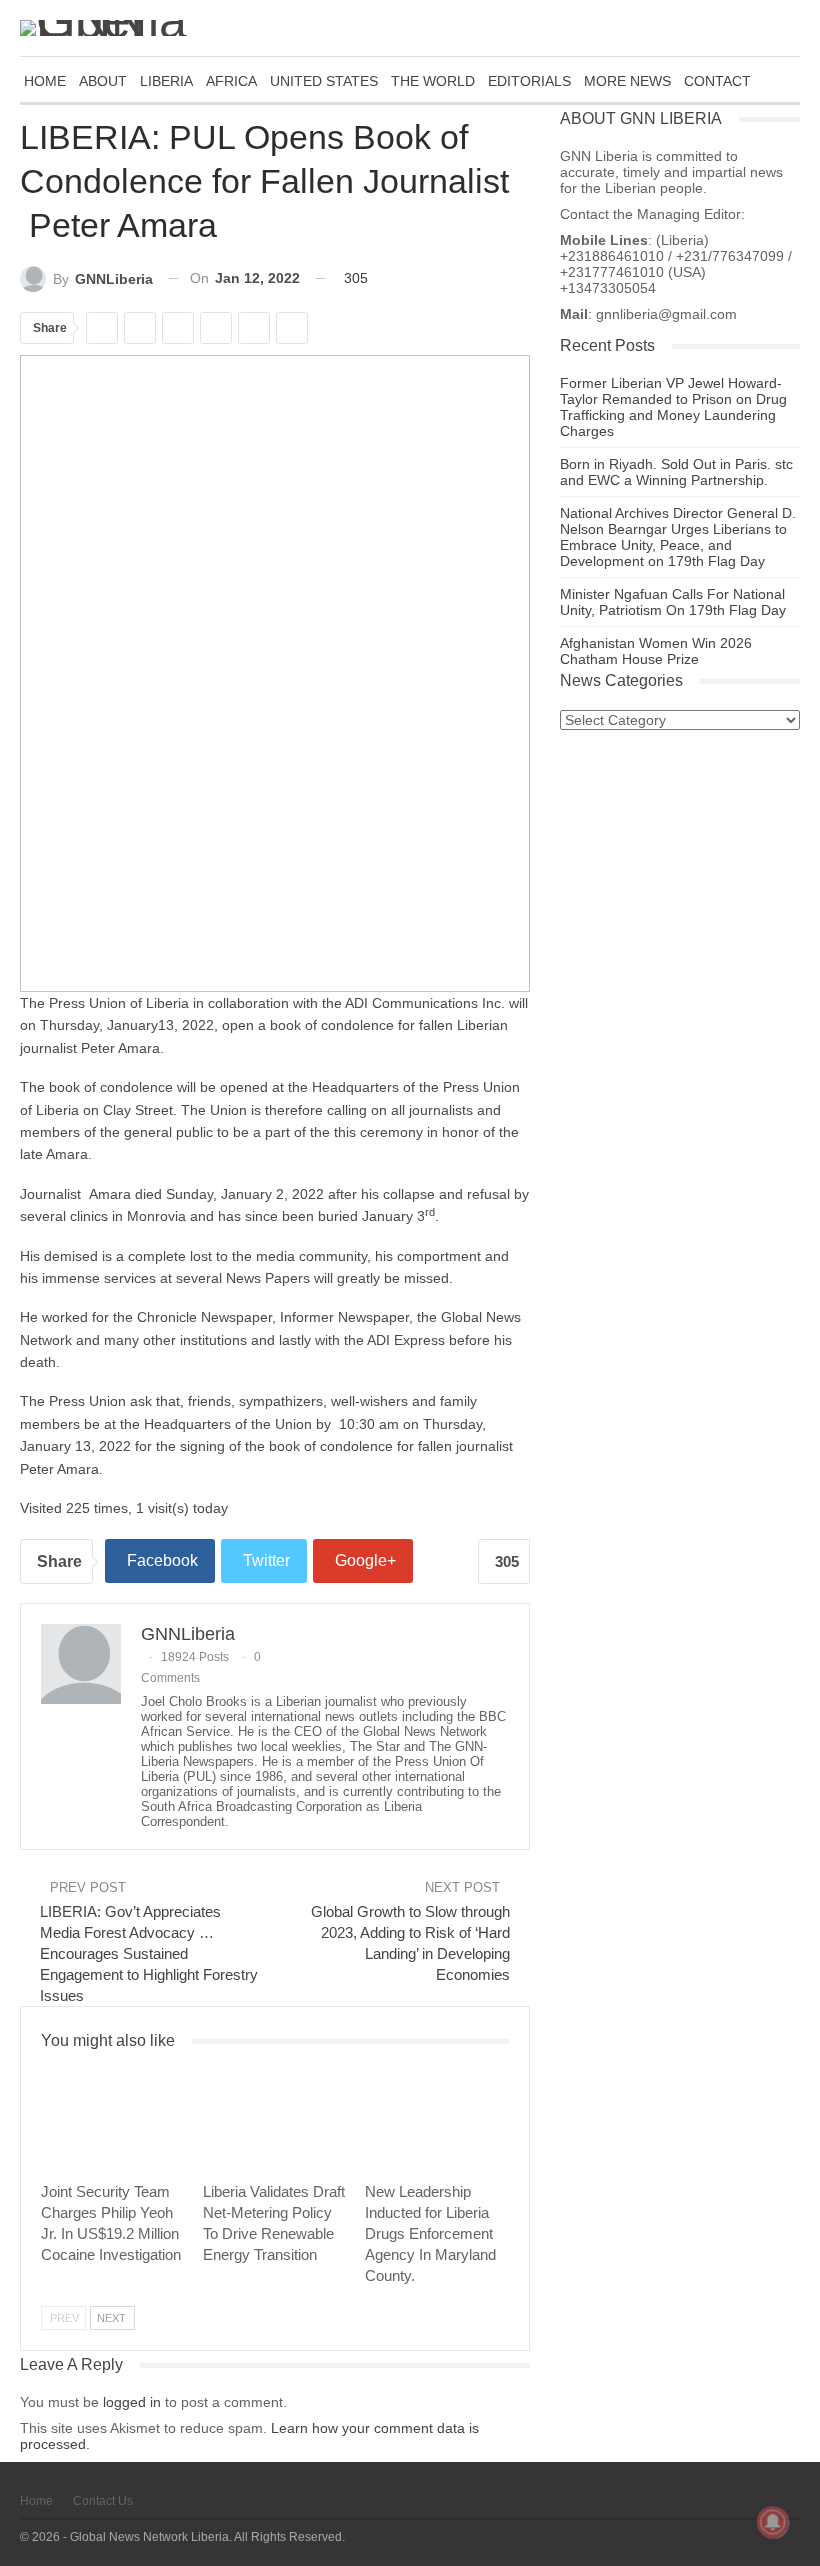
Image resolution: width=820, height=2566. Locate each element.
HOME (45, 81)
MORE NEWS (627, 81)
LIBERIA (166, 81)
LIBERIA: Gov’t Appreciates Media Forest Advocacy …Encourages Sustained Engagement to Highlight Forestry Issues (149, 1953)
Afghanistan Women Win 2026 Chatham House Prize (656, 651)
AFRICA (231, 81)
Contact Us (103, 2501)
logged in (132, 2402)
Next (111, 2318)
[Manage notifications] (773, 2522)
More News (48, 2072)
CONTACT (717, 81)
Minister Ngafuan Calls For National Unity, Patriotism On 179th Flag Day (673, 602)
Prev (64, 2318)
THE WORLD (433, 81)
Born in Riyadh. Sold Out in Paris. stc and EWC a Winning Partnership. (676, 472)
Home (36, 2501)
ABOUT (103, 81)
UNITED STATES (324, 81)
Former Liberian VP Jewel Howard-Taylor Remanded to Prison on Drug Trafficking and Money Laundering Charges (673, 407)
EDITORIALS (529, 81)
